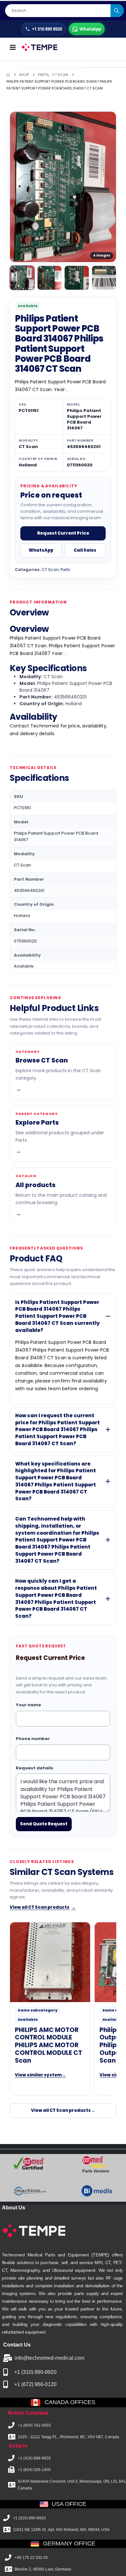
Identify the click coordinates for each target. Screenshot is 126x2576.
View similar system (40, 2075)
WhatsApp (41, 550)
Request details (35, 1768)
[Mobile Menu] (13, 47)
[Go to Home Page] (8, 75)
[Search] (117, 11)
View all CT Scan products (43, 1907)
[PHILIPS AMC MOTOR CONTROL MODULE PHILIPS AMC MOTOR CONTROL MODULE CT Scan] (50, 1962)
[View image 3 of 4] (77, 278)
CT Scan (50, 570)
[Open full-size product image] (63, 187)
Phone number (33, 1739)
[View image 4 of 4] (104, 278)
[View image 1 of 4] (22, 278)
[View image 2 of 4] (50, 278)
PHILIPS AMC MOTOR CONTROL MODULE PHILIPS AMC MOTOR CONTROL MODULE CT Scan (48, 2045)
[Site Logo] (39, 47)
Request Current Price (63, 533)
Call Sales (85, 550)
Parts (65, 570)
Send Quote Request (44, 1824)
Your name (28, 1705)
